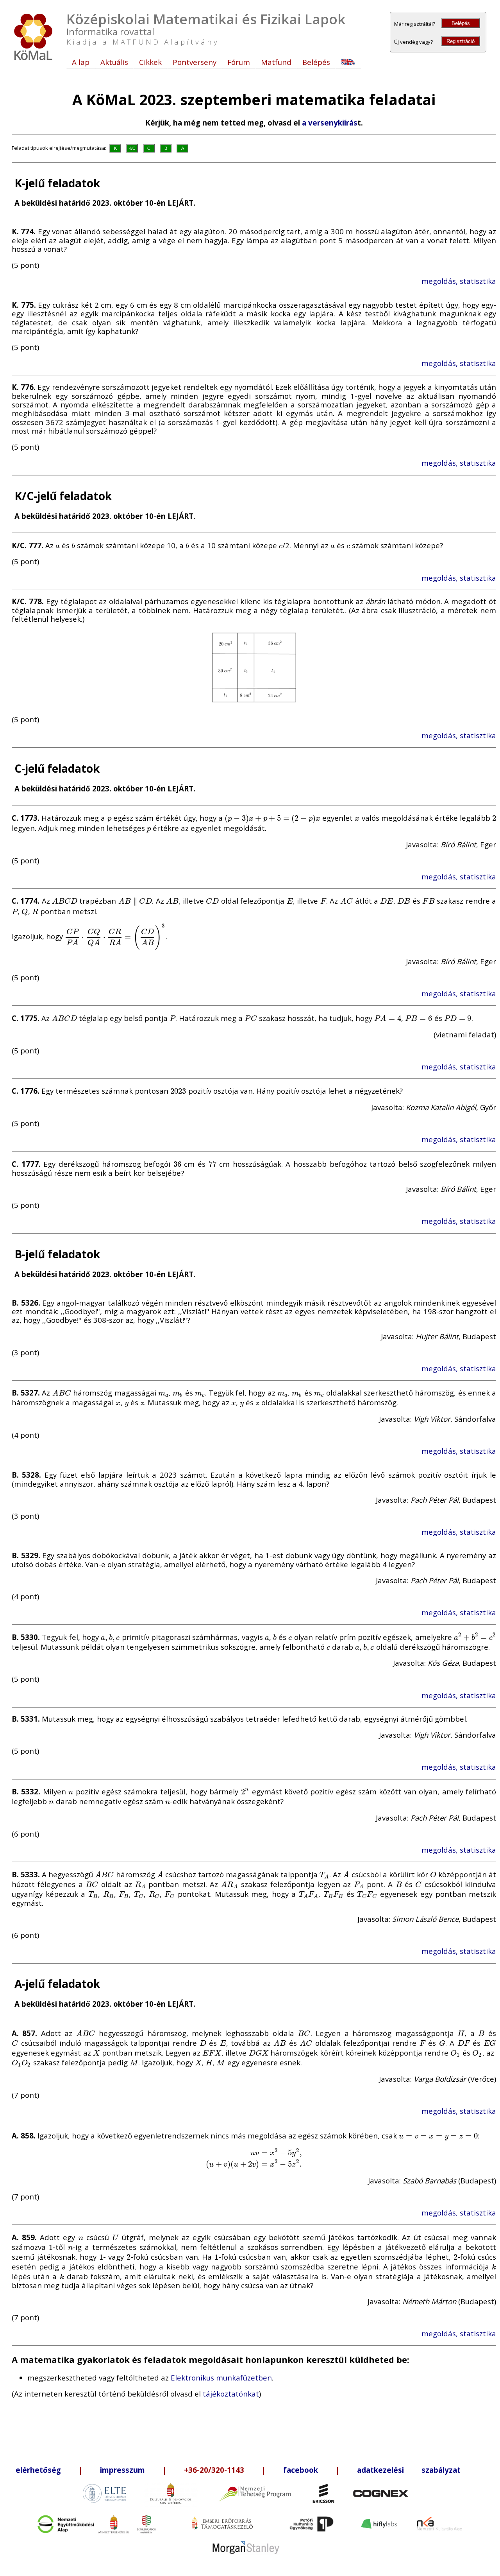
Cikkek (150, 62)
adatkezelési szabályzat (409, 2470)
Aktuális (114, 62)
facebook (301, 2470)
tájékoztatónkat (231, 2394)
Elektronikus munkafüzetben (221, 2378)
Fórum (239, 62)
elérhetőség (38, 2470)
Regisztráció (461, 41)
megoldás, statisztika (459, 281)
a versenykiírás (330, 123)
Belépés (461, 23)
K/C (132, 148)
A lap (81, 62)
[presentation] (58, 545)
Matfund (276, 62)
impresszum (122, 2470)
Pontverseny (195, 62)
